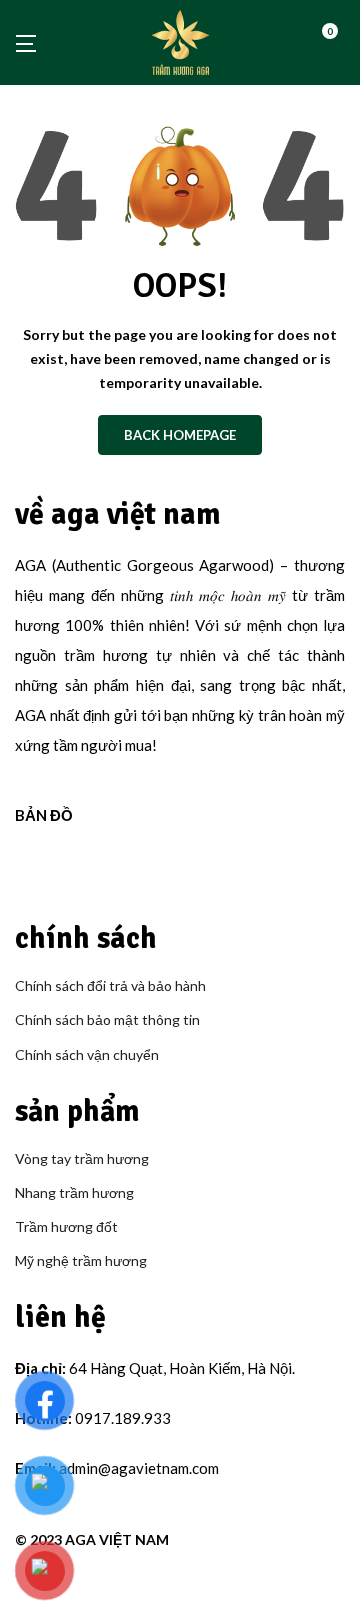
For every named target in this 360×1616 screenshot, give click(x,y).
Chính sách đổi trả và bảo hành (110, 985)
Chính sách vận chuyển (87, 1054)
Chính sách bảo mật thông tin (107, 1019)
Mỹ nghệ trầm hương (81, 1260)
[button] (337, 42)
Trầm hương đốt (66, 1226)
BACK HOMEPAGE (180, 435)
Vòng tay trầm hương (82, 1158)
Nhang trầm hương (74, 1192)
